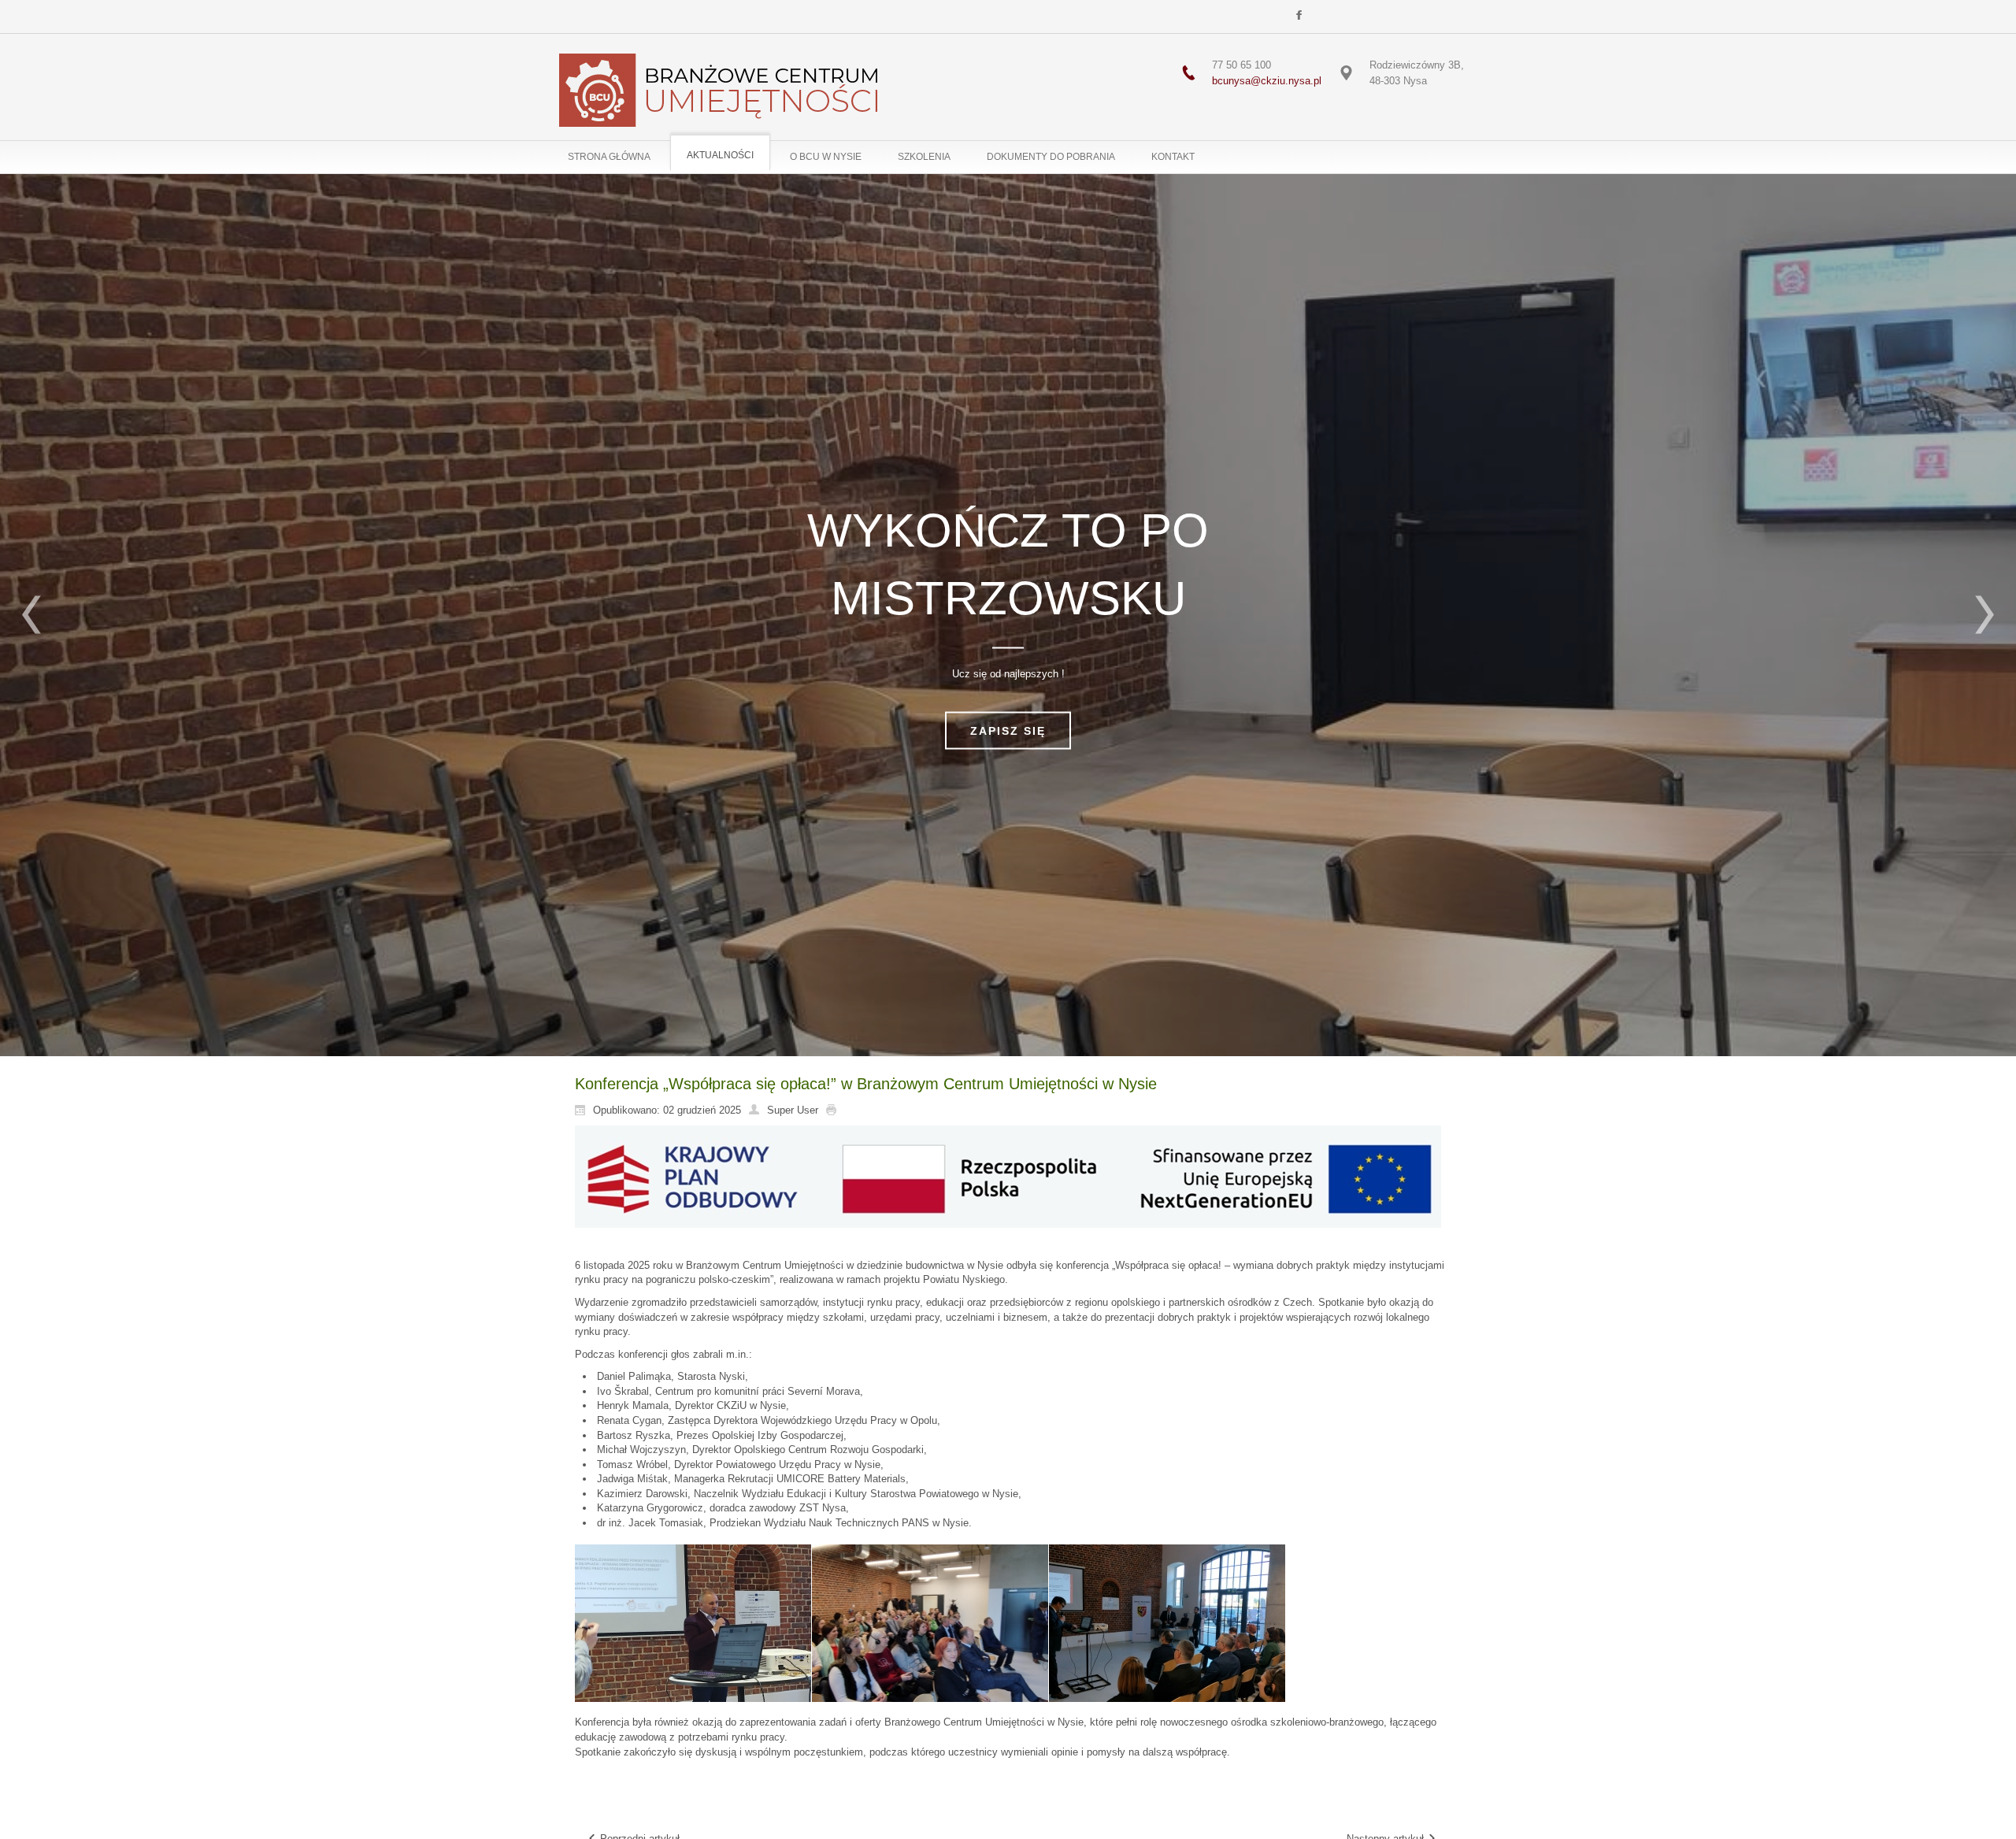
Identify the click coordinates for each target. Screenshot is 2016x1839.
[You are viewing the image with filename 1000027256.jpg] (693, 1623)
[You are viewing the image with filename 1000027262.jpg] (930, 1623)
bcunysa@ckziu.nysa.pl (1267, 81)
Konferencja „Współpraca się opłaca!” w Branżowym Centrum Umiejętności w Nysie (866, 1084)
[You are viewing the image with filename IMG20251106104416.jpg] (1167, 1623)
